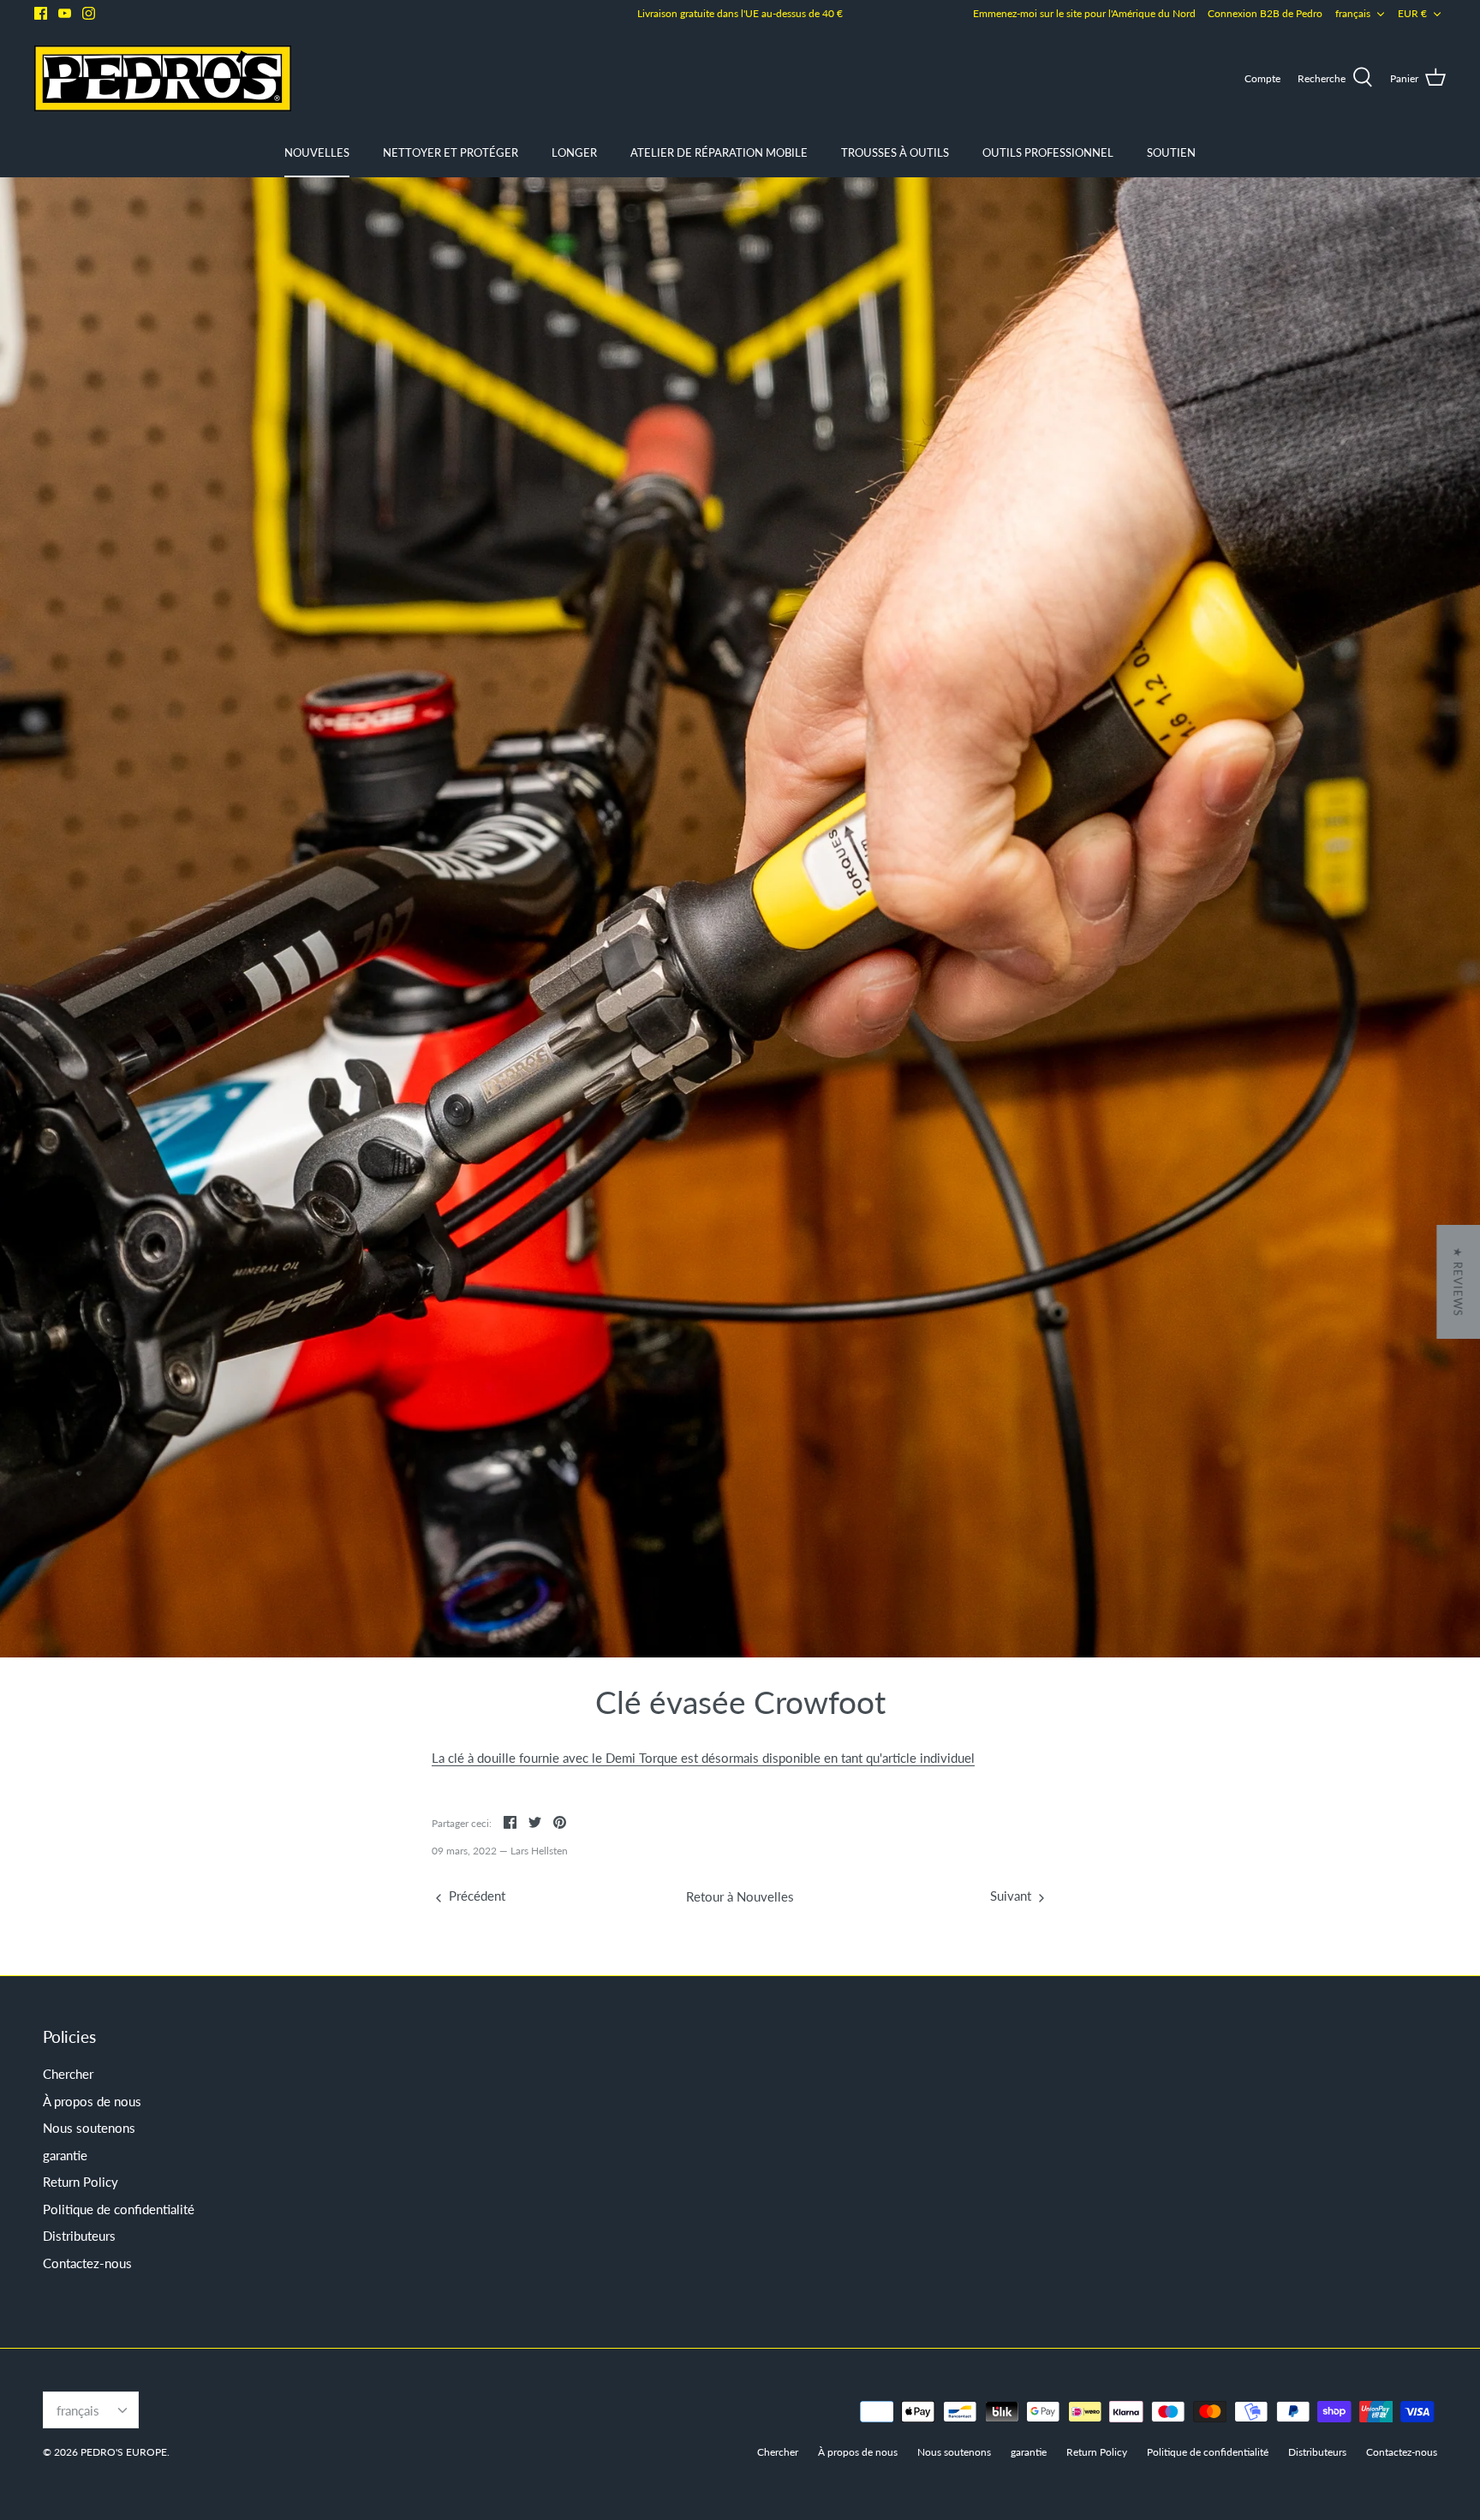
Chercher (68, 2074)
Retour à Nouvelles (740, 1896)
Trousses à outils (895, 152)
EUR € (1412, 13)
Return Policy (81, 2182)
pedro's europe (124, 2452)
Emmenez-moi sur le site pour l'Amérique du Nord (1084, 13)
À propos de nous (92, 2101)
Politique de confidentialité (119, 2209)
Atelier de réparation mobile (719, 152)
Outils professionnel (1048, 152)
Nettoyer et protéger (451, 152)
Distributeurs (79, 2236)
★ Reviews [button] (1458, 1282)
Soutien (1171, 152)
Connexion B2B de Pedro (1265, 13)
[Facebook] (41, 13)
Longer (574, 152)
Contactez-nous (87, 2263)
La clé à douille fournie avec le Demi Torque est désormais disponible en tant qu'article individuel (703, 1758)
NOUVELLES (317, 152)
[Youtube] (65, 13)
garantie (65, 2155)
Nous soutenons (89, 2128)
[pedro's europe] (163, 78)
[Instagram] (89, 13)
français (1353, 13)
